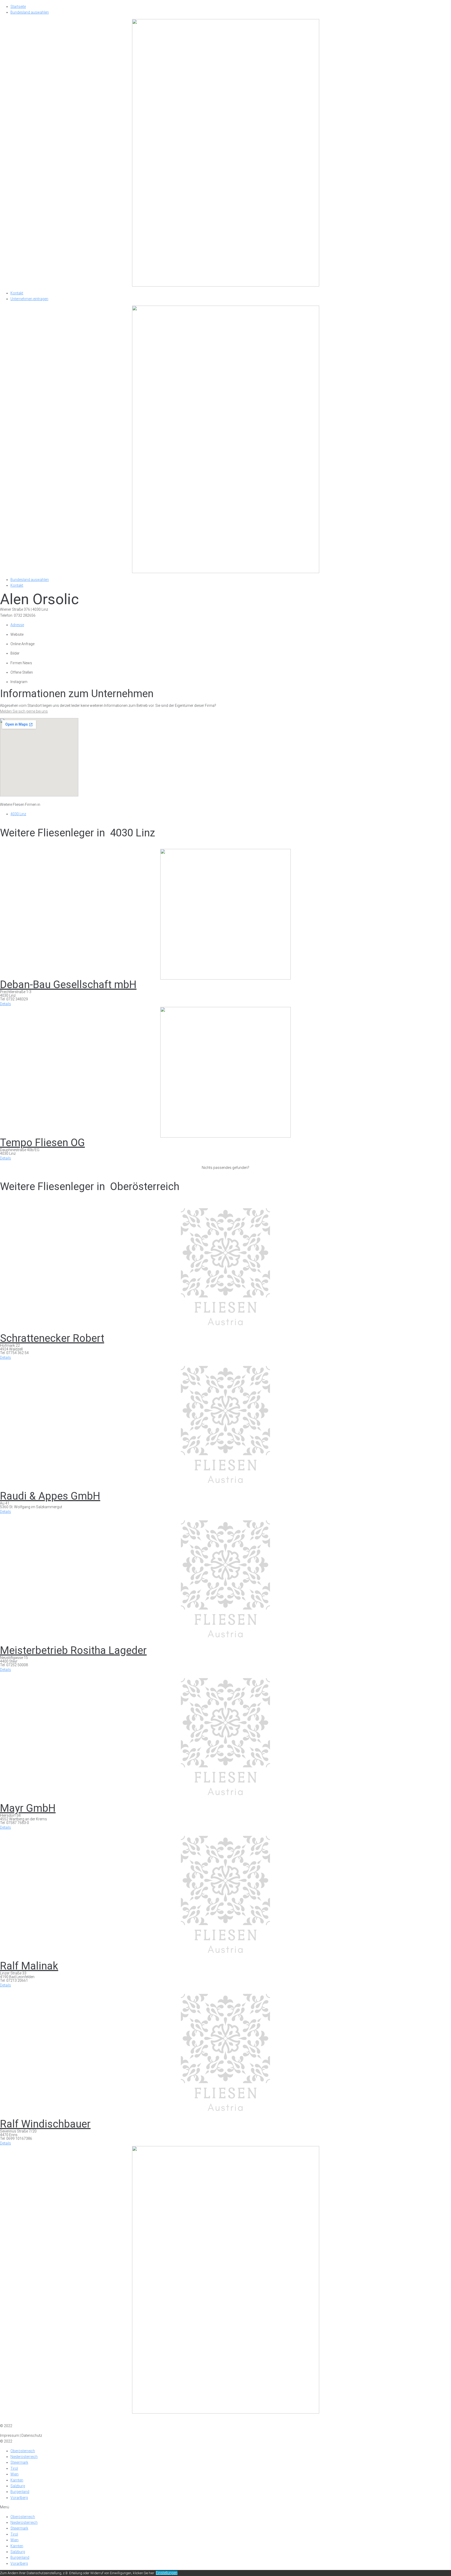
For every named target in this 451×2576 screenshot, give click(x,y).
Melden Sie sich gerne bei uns (24, 711)
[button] (5, 1004)
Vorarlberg (19, 2498)
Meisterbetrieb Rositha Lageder (73, 1650)
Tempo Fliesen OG (42, 1143)
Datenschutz (32, 2420)
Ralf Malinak (29, 1966)
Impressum (10, 2420)
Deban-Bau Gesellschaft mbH (68, 985)
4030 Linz (18, 814)
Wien (14, 2474)
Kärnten (17, 2480)
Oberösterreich (23, 2451)
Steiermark (19, 2462)
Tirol (14, 2468)
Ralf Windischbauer (45, 2124)
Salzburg (18, 2486)
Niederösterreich (24, 2457)
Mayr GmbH (28, 1808)
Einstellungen (167, 2573)
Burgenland (20, 2492)
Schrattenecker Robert (52, 1338)
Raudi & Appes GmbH (50, 1496)
